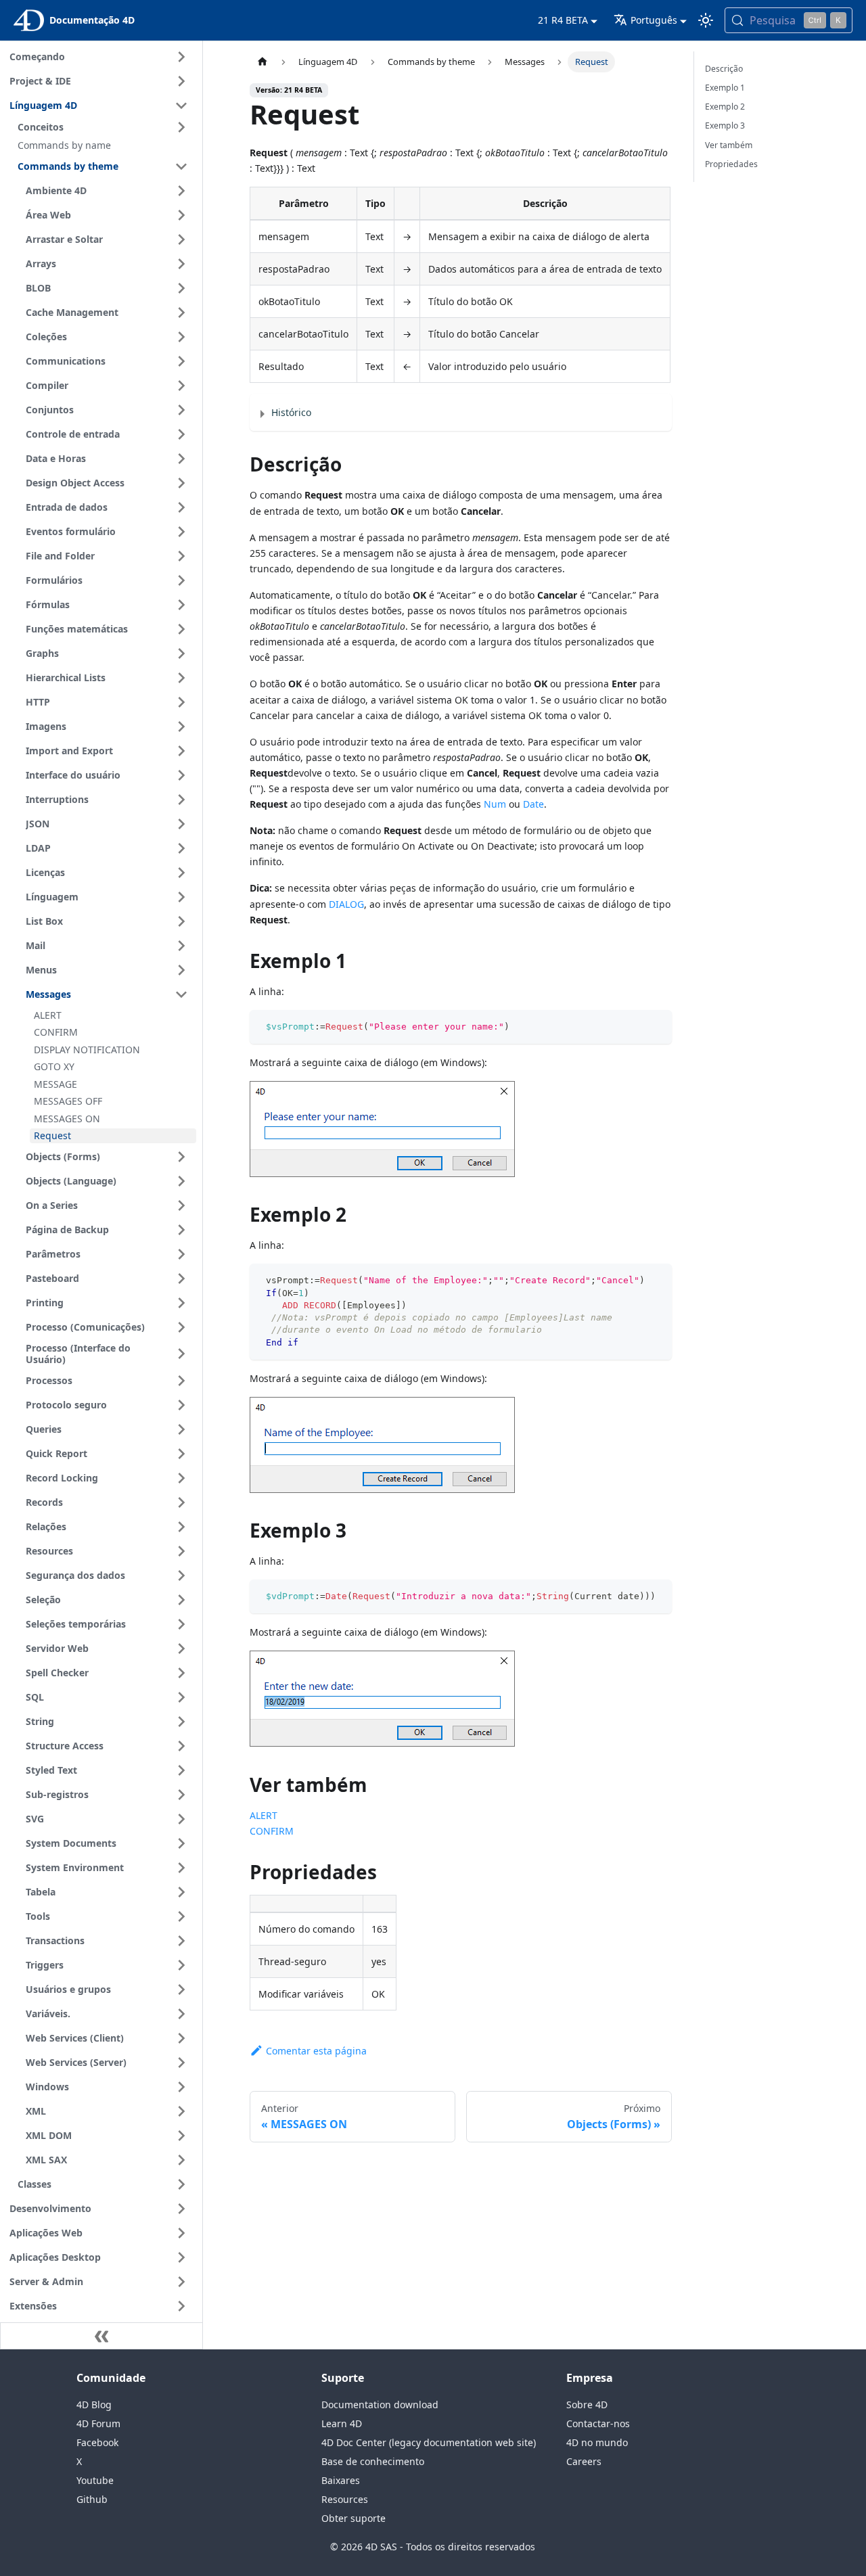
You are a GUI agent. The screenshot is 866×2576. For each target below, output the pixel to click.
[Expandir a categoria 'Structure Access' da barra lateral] (181, 1746)
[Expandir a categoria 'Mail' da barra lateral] (181, 946)
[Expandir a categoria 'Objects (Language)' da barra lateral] (181, 1181)
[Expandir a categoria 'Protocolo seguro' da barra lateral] (181, 1405)
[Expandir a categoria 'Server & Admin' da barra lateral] (181, 2282)
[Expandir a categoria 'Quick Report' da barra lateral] (181, 1454)
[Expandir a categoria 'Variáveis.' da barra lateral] (181, 2014)
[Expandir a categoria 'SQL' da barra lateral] (181, 1697)
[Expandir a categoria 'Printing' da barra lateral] (181, 1303)
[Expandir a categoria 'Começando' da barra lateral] (181, 57)
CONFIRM (272, 1831)
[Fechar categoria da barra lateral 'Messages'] (181, 994)
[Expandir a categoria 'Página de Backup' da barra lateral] (181, 1230)
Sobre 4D (587, 2405)
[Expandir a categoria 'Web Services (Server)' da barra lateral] (181, 2063)
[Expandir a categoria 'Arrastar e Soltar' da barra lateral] (181, 239)
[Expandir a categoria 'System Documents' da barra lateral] (181, 1843)
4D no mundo (597, 2442)
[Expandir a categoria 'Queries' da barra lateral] (181, 1429)
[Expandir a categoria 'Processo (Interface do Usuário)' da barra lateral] (181, 1354)
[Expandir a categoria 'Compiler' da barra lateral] (181, 386)
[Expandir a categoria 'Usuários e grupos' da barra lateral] (181, 1990)
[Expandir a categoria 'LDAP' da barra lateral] (181, 848)
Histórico (291, 412)
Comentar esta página (316, 2051)
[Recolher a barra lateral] (101, 2336)
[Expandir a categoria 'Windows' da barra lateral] (181, 2087)
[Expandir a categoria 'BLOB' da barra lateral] (181, 288)
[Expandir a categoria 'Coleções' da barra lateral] (181, 337)
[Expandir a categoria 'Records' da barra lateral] (181, 1502)
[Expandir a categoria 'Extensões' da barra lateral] (181, 2306)
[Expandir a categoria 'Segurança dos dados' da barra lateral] (181, 1575)
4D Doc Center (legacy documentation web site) (429, 2442)
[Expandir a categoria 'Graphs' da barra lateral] (181, 653)
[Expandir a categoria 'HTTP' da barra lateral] (181, 702)
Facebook (97, 2442)
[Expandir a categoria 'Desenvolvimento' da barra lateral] (181, 2209)
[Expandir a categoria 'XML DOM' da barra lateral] (181, 2136)
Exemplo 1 (725, 88)
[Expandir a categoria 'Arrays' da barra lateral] (181, 264)
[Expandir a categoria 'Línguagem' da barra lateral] (181, 897)
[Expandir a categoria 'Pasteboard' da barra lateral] (181, 1279)
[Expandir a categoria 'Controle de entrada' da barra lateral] (181, 434)
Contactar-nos (598, 2423)
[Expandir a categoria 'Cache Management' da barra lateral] (181, 313)
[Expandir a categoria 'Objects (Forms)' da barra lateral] (181, 1157)
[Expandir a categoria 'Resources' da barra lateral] (181, 1551)
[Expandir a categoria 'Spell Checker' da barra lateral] (181, 1673)
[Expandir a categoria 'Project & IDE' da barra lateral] (181, 81)
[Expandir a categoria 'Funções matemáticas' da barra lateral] (181, 629)
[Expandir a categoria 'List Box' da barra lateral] (181, 921)
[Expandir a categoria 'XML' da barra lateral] (181, 2111)
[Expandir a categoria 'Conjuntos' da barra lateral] (181, 410)
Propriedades (731, 164)
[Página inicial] (263, 62)
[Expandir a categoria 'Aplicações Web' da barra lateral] (181, 2233)
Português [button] (654, 20)
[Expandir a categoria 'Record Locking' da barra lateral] (181, 1478)
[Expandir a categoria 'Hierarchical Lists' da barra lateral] (181, 678)
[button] (105, 127)
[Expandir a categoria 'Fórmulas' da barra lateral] (181, 605)
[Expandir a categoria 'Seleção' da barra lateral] (181, 1600)
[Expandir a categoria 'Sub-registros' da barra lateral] (181, 1795)
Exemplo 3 (725, 125)
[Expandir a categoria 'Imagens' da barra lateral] (181, 727)
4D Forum (98, 2423)
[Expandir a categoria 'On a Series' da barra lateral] (181, 1205)
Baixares (341, 2480)
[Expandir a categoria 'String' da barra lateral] (181, 1722)
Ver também (729, 145)
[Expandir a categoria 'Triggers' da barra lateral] (181, 1965)
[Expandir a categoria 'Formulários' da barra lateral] (181, 580)
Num (495, 804)
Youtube (95, 2480)
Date (533, 804)
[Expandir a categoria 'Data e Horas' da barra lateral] (181, 459)
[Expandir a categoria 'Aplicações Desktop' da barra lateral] (181, 2257)
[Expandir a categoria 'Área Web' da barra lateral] (181, 215)
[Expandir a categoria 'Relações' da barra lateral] (181, 1527)
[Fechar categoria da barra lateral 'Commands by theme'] (181, 166)
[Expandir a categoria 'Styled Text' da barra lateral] (181, 1770)
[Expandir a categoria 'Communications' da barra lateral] (181, 361)
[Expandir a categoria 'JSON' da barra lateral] (181, 824)
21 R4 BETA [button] (563, 20)
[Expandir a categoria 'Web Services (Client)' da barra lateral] (181, 2038)
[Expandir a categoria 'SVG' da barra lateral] (181, 1819)
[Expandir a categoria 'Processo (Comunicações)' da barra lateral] (181, 1327)
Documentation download (380, 2405)
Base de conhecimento (373, 2461)
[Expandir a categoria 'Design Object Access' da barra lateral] (181, 483)
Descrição (724, 69)
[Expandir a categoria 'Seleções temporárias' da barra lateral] (181, 1624)
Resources (345, 2499)
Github (92, 2499)
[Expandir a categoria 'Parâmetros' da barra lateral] (181, 1254)
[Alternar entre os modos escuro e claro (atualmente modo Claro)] (706, 20)
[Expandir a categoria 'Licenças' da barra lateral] (181, 873)
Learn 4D (342, 2423)
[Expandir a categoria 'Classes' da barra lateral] (181, 2184)
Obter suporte (354, 2518)
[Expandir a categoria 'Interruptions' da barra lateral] (181, 800)
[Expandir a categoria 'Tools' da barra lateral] (181, 1916)
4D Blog (94, 2405)
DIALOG (346, 904)
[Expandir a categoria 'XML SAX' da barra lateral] (181, 2160)
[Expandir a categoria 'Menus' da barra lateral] (181, 970)
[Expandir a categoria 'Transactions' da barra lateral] (181, 1941)
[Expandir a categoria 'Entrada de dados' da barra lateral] (181, 507)
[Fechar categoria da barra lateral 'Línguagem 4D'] (181, 106)
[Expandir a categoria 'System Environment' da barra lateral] (181, 1868)
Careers (584, 2461)
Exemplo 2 (725, 107)
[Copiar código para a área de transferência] (655, 1027)
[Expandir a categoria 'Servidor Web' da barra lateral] (181, 1649)
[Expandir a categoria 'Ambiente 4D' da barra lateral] (181, 191)
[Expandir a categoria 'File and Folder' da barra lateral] (181, 556)
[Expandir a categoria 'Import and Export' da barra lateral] (181, 751)
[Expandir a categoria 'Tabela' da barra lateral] (181, 1892)
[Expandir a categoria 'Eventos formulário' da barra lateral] (181, 532)
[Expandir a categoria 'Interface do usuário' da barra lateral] (181, 775)
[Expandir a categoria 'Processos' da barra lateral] (181, 1381)
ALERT (264, 1815)
